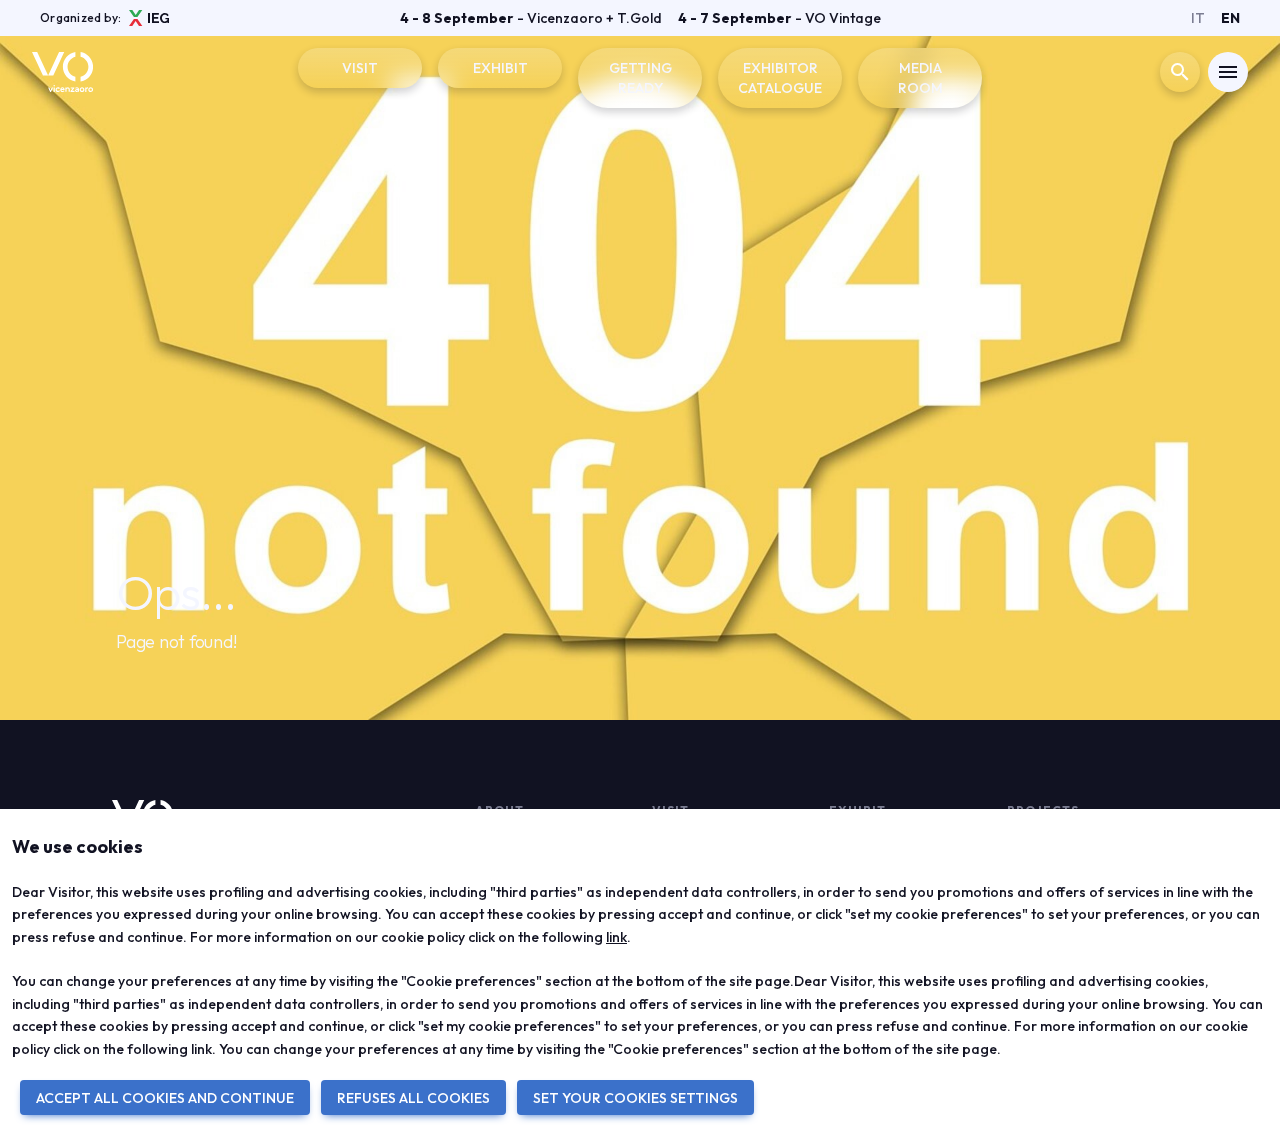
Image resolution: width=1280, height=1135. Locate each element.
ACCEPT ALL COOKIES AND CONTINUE (165, 1098)
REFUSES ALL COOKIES (413, 1098)
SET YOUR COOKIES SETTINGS (635, 1098)
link (616, 937)
